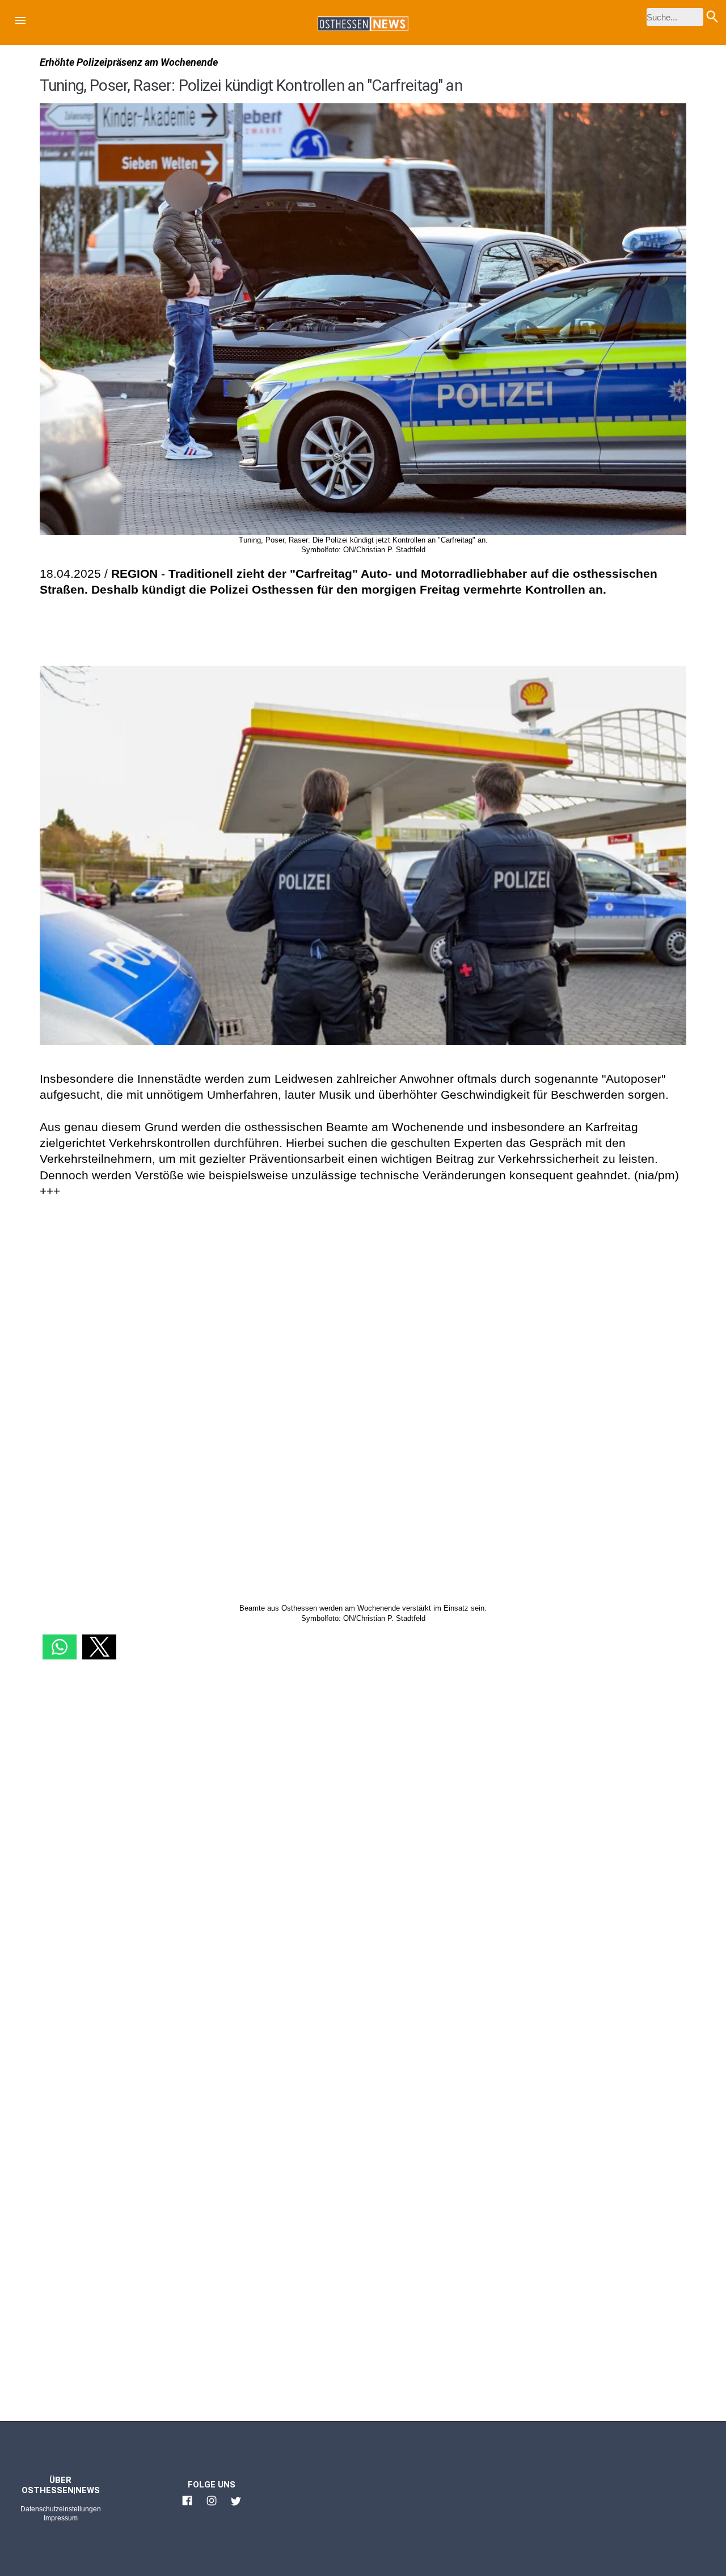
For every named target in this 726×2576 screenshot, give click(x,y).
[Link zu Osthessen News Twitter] (236, 2506)
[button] (20, 22)
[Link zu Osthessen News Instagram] (212, 2506)
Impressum (61, 2518)
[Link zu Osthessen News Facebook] (187, 2506)
